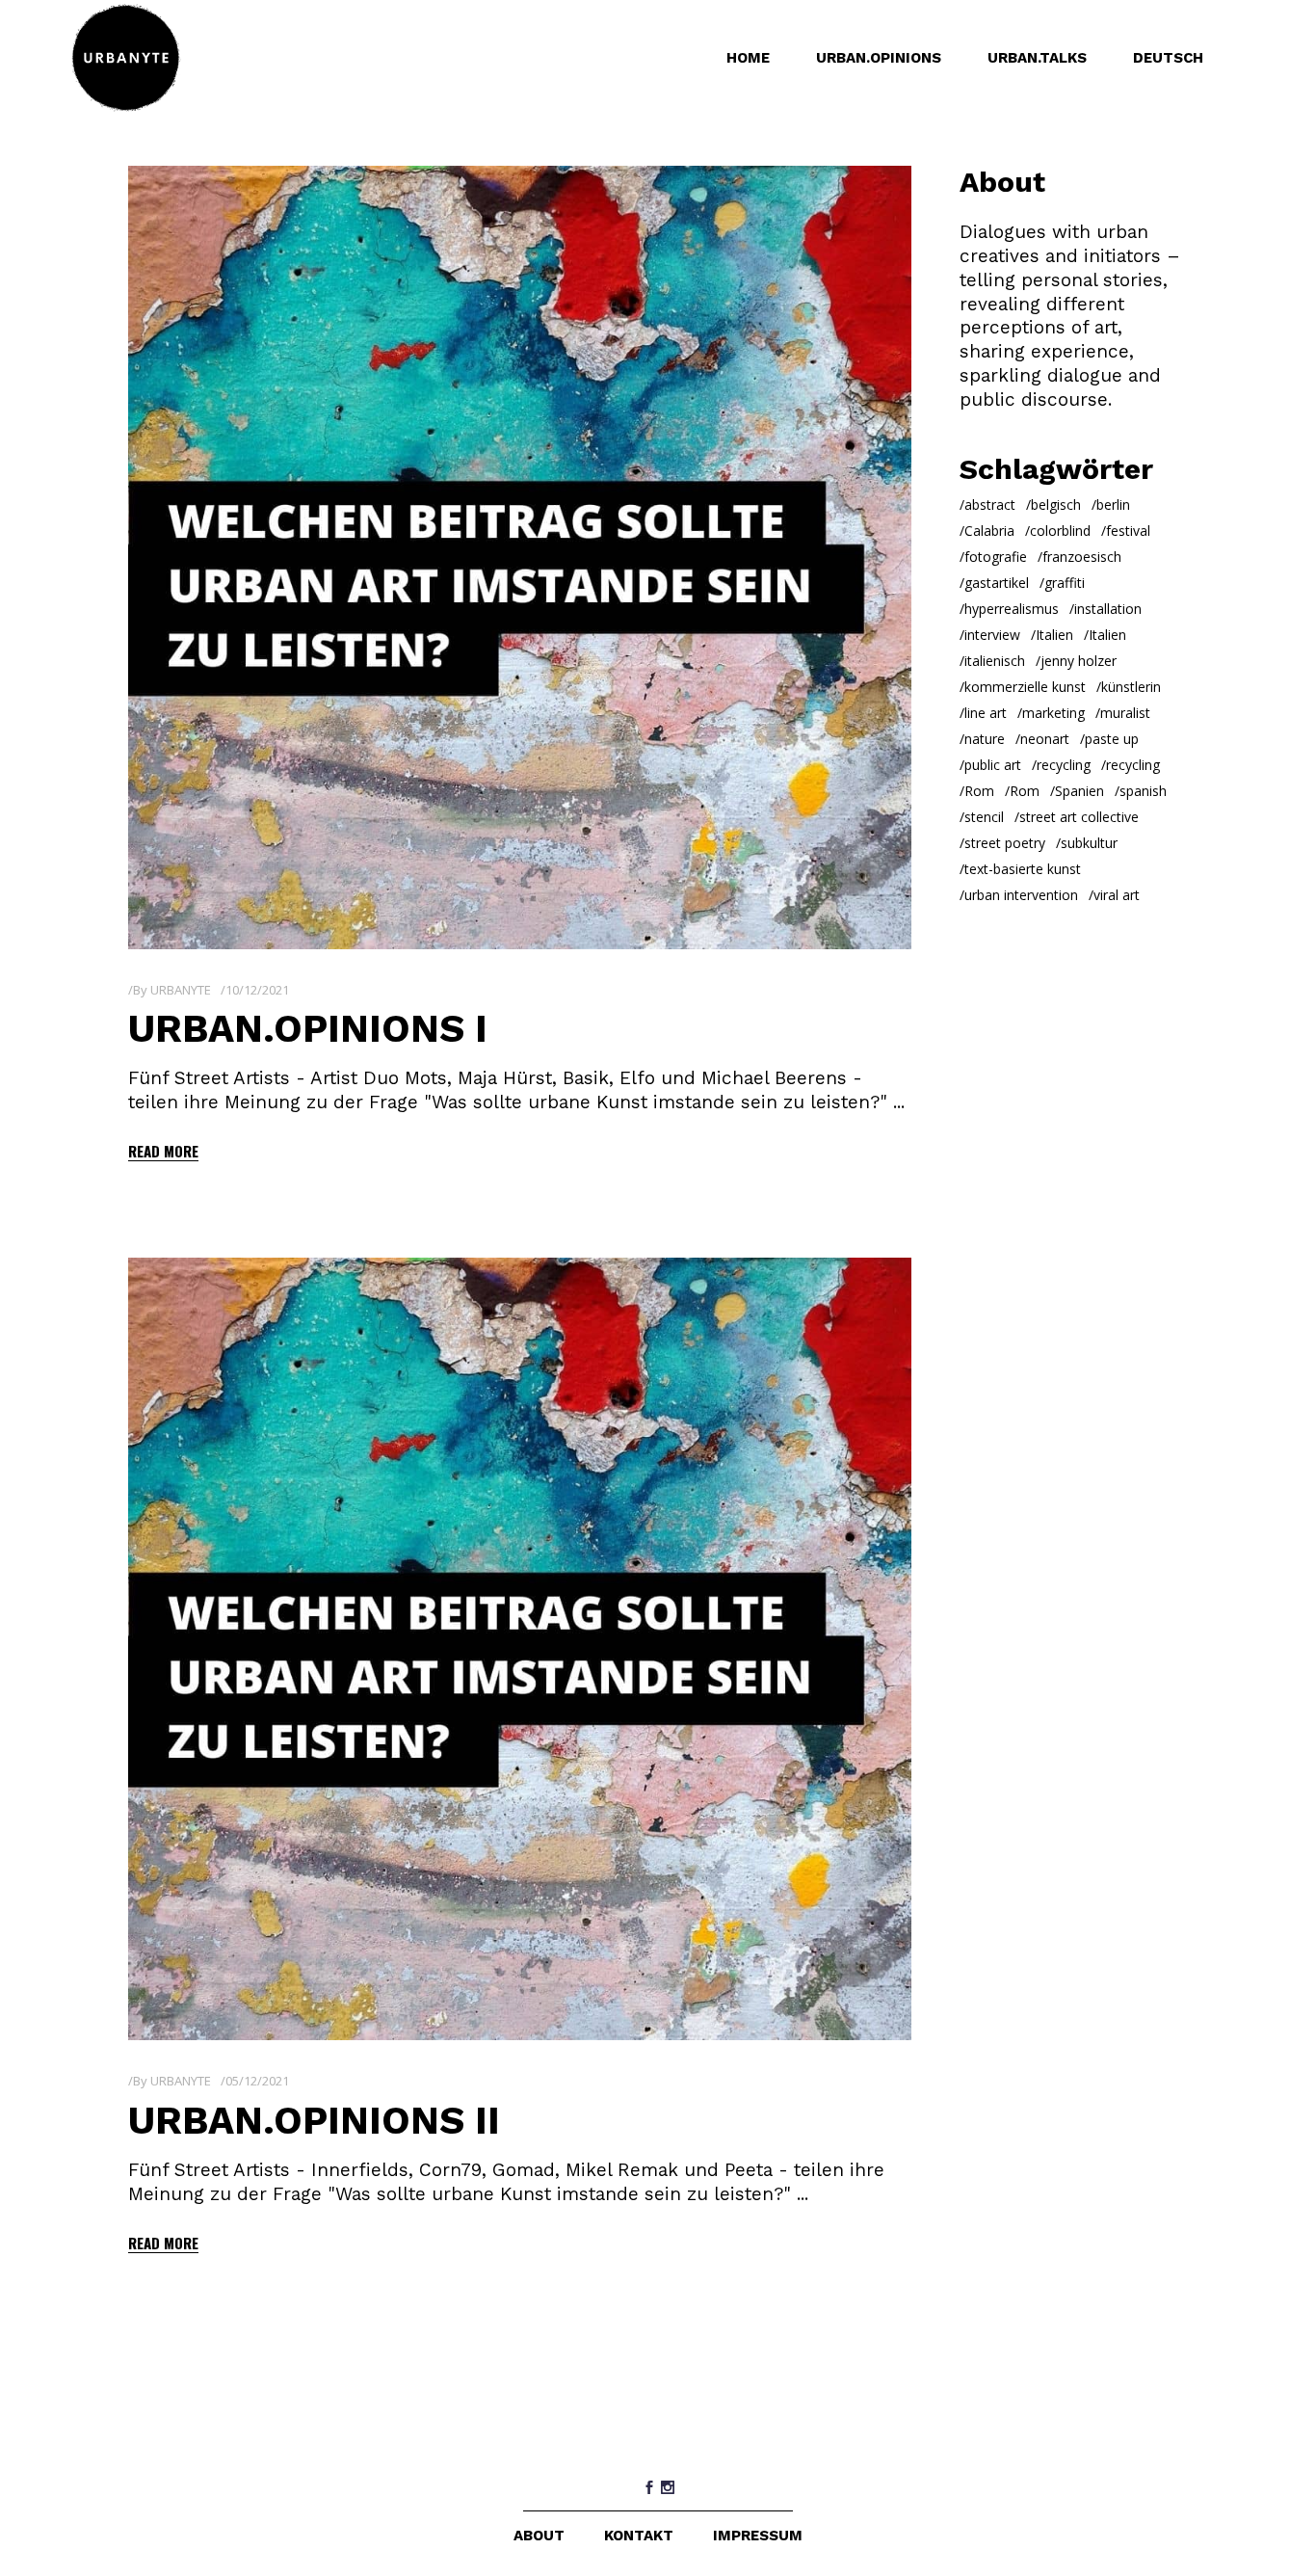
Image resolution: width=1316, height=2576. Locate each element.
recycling (1064, 765)
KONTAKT (639, 2536)
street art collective (1079, 817)
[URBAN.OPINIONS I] (520, 558)
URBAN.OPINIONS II (314, 2121)
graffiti (1065, 583)
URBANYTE (181, 990)
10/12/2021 (257, 990)
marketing (1053, 713)
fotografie (996, 557)
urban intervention (1021, 895)
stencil (984, 817)
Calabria (989, 531)
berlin (1113, 505)
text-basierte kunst (1023, 869)
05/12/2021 (257, 2081)
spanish (1143, 791)
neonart (1045, 739)
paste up (1112, 739)
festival (1128, 531)
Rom (979, 791)
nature (985, 739)
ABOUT (539, 2536)
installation (1108, 609)
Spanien (1079, 791)
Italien (1054, 635)
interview (992, 635)
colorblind (1060, 531)
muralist (1125, 713)
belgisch (1056, 505)
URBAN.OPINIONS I (308, 1029)
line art (986, 713)
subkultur (1089, 843)
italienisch (995, 661)
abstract (990, 505)
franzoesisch (1082, 557)
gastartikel (997, 583)
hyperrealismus (1012, 609)
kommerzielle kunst (1025, 687)
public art (993, 765)
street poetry (1005, 843)
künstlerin (1131, 687)
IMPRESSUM (758, 2536)
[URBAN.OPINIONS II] (520, 1649)
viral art (1117, 895)
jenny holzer (1079, 661)
